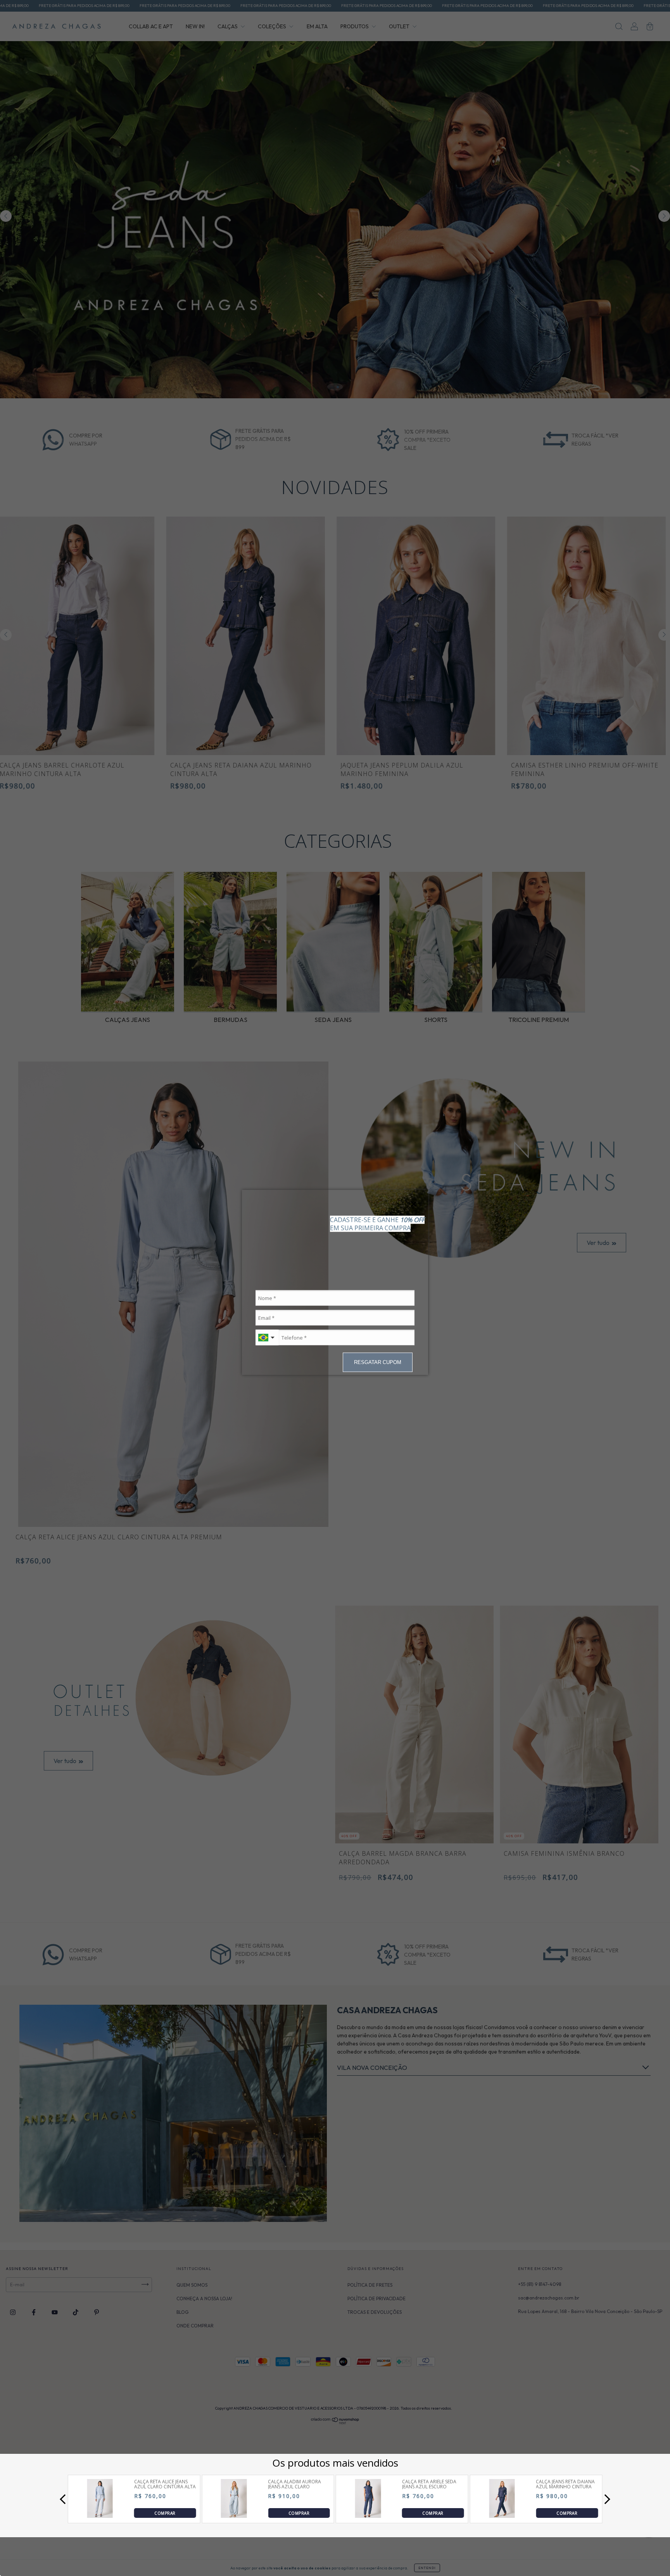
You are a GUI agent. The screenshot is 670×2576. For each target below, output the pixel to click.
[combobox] (267, 1338)
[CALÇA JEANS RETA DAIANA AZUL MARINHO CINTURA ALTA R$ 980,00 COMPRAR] (502, 2516)
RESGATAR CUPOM (378, 1362)
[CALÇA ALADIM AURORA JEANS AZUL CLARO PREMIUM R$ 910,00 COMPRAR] (234, 2516)
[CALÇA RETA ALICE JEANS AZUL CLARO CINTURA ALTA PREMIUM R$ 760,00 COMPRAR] (100, 2516)
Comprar (165, 2513)
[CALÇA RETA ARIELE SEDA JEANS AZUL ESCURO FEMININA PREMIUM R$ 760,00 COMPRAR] (368, 2516)
